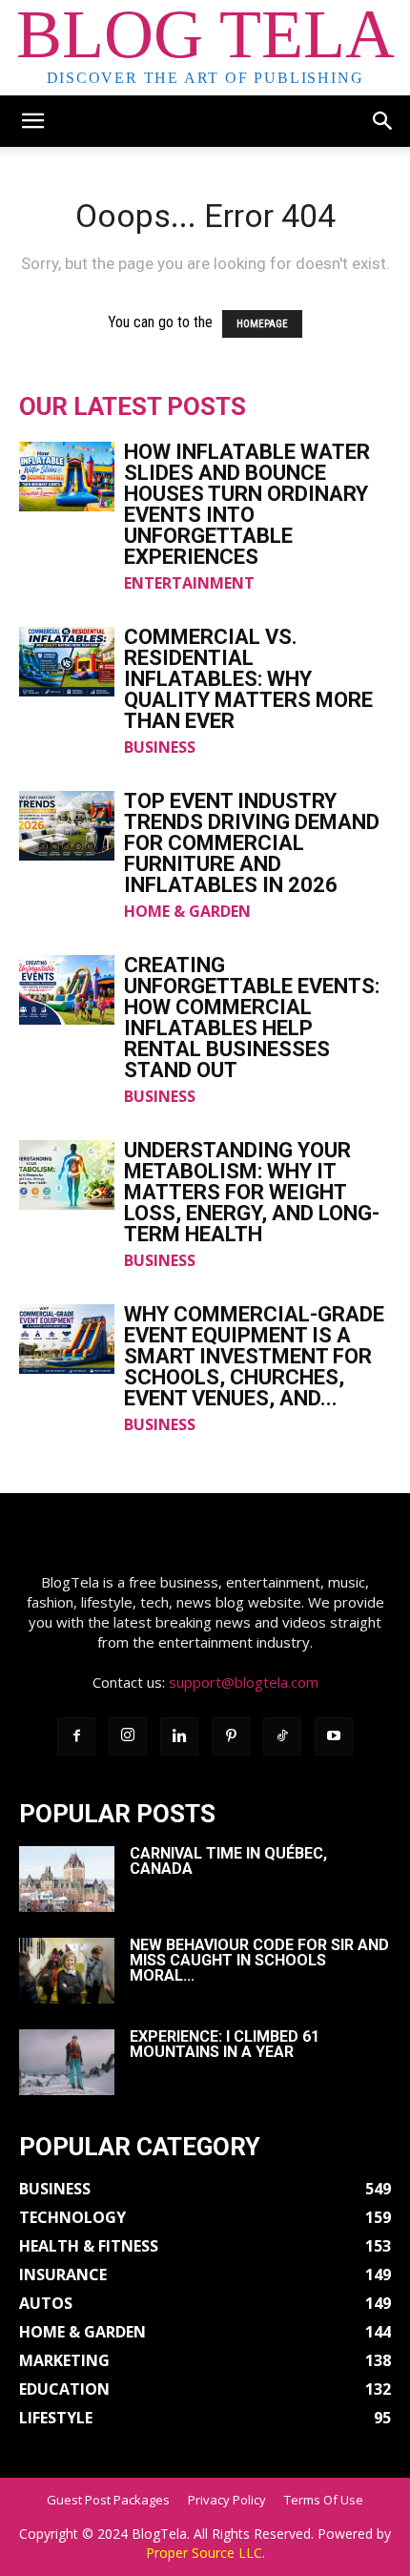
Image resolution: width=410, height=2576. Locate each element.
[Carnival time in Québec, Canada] (67, 1879)
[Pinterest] (231, 1736)
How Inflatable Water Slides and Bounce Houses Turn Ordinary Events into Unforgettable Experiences (247, 504)
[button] (32, 121)
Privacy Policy (227, 2500)
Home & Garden (187, 911)
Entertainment (189, 583)
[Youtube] (334, 1736)
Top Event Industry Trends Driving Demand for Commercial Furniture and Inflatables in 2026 (252, 843)
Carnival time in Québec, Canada (228, 1861)
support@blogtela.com (244, 1682)
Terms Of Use (324, 2500)
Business (160, 747)
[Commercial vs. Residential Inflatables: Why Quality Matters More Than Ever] (67, 662)
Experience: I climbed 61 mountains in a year (225, 2044)
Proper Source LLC (204, 2553)
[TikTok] (282, 1736)
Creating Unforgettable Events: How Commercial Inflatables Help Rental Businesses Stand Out (252, 1018)
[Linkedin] (179, 1736)
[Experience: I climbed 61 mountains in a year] (67, 2062)
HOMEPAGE (262, 324)
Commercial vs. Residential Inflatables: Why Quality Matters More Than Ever (248, 679)
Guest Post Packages (108, 2500)
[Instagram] (128, 1736)
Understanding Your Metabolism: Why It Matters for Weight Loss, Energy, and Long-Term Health (252, 1192)
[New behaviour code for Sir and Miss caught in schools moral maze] (67, 1971)
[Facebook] (76, 1736)
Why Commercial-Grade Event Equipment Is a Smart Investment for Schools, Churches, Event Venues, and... (254, 1356)
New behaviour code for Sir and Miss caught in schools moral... (259, 1960)
